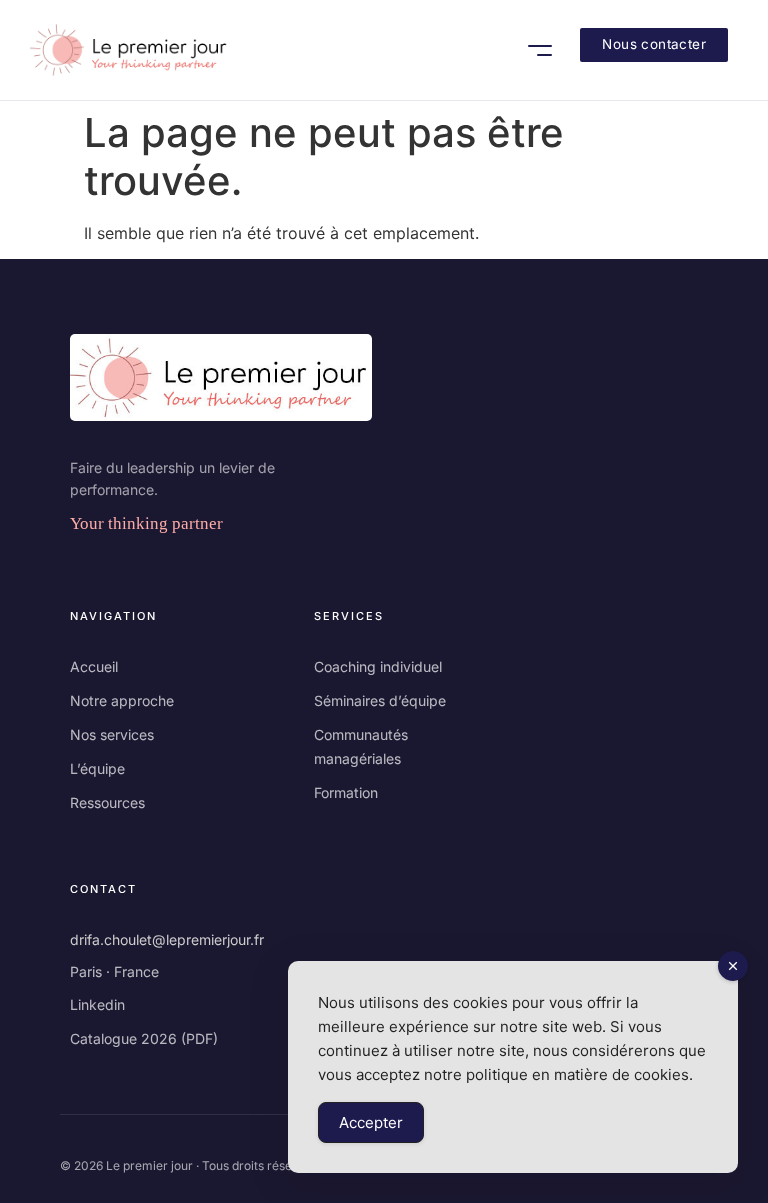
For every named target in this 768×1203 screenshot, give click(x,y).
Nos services (112, 734)
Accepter (371, 1122)
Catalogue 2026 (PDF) (144, 1038)
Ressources (107, 802)
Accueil (94, 666)
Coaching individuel (378, 666)
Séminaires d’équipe (380, 700)
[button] (540, 50)
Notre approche (122, 700)
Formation (346, 792)
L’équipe (97, 768)
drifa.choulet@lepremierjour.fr (167, 939)
